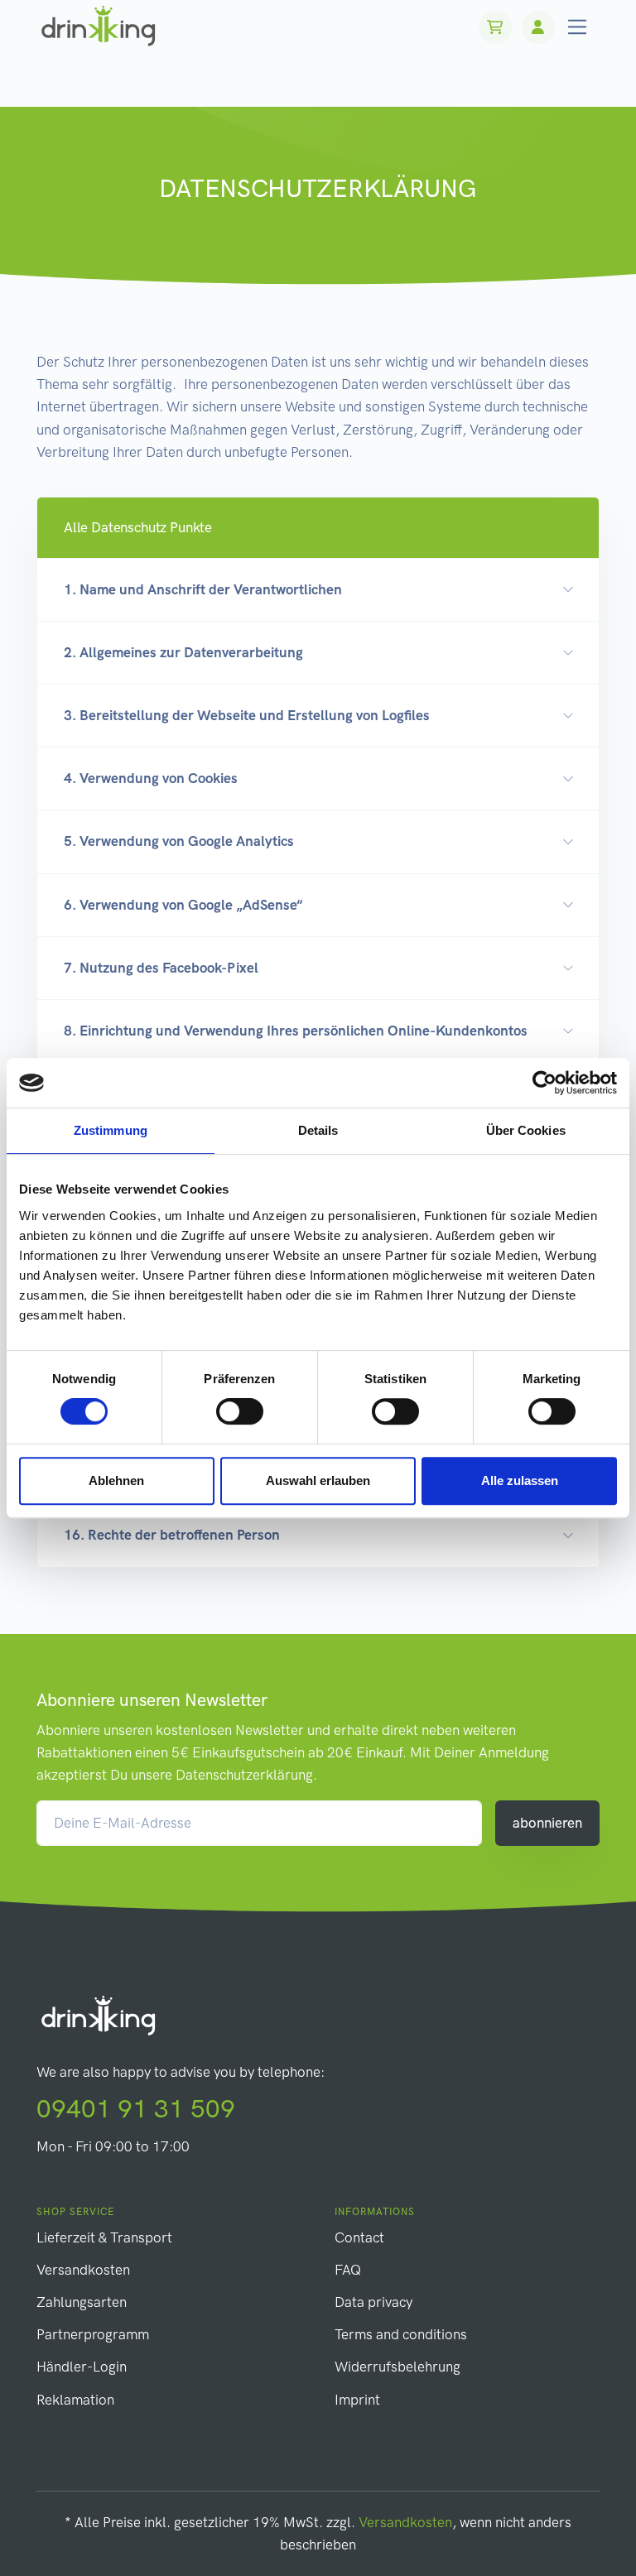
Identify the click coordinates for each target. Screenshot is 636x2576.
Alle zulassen (520, 1480)
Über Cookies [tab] (526, 1130)
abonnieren (547, 1823)
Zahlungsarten (82, 2302)
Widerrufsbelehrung (397, 2367)
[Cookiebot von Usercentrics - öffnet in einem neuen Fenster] (544, 1083)
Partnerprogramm (93, 2334)
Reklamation (75, 2400)
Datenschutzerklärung (244, 1775)
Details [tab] (318, 1130)
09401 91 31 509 (136, 2109)
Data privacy (373, 2302)
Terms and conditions (401, 2334)
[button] (318, 528)
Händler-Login (82, 2367)
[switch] (240, 1411)
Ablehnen (116, 1480)
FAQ (348, 2270)
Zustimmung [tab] (111, 1130)
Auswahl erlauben (318, 1480)
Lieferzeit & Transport (104, 2237)
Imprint (357, 2400)
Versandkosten (83, 2270)
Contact (359, 2237)
